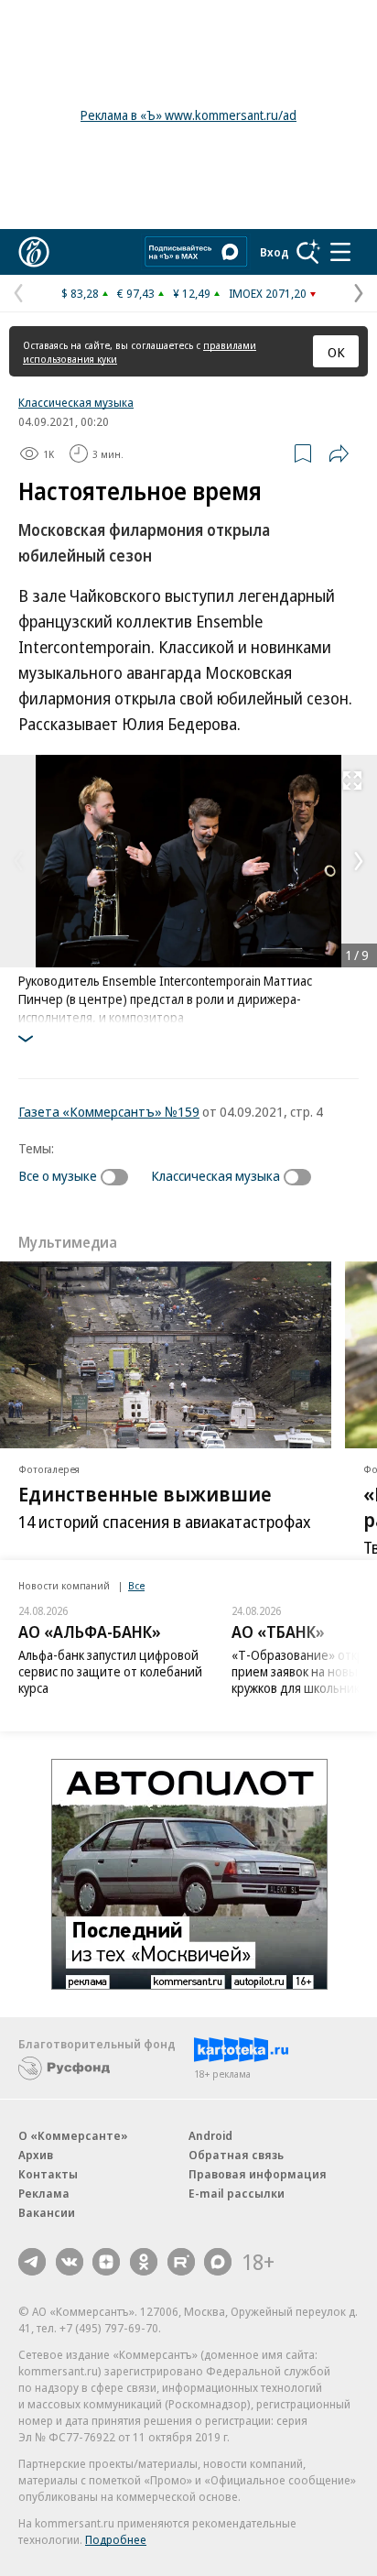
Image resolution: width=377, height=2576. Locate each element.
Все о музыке (58, 1175)
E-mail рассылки (237, 2193)
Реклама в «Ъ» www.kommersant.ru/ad (188, 115)
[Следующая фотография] (359, 861)
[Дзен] (106, 2262)
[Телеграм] (32, 2262)
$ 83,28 (80, 293)
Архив (36, 2155)
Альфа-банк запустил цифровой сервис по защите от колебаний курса (110, 1671)
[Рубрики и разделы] (340, 252)
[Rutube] (181, 2262)
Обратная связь (236, 2155)
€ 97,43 (136, 293)
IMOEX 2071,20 (268, 293)
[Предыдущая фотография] (18, 861)
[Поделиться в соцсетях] (339, 453)
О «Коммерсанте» (73, 2135)
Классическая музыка (76, 402)
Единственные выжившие (145, 1492)
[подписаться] (119, 1177)
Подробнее (116, 2539)
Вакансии (47, 2212)
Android (210, 2135)
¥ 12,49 (192, 293)
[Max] (218, 2262)
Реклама (44, 2193)
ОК (336, 352)
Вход (275, 252)
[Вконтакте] (70, 2262)
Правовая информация (258, 2174)
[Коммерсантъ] (34, 252)
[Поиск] (308, 252)
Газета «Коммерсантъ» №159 (109, 1111)
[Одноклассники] (144, 2262)
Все (136, 1585)
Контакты (48, 2174)
